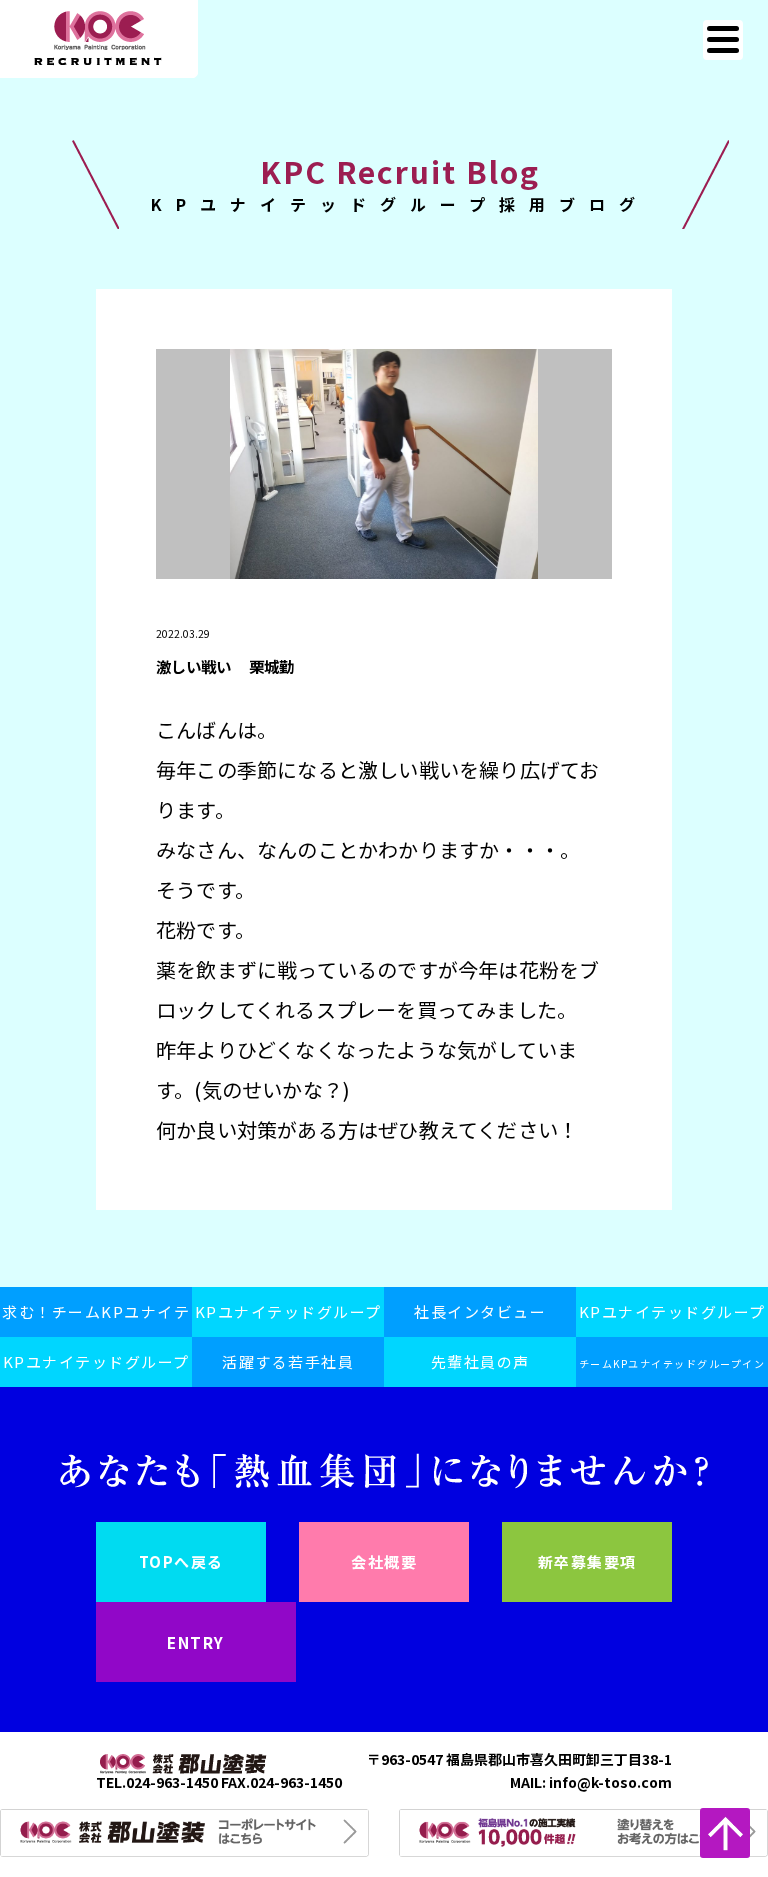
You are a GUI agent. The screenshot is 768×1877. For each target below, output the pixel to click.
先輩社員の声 (480, 1361)
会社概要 (384, 1561)
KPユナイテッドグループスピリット (288, 1319)
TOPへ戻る (181, 1561)
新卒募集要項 (587, 1561)
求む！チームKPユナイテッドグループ (96, 1319)
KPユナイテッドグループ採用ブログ (96, 1369)
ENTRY (196, 1642)
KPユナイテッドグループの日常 (672, 1319)
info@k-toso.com (610, 1782)
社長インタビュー (480, 1311)
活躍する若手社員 (288, 1361)
